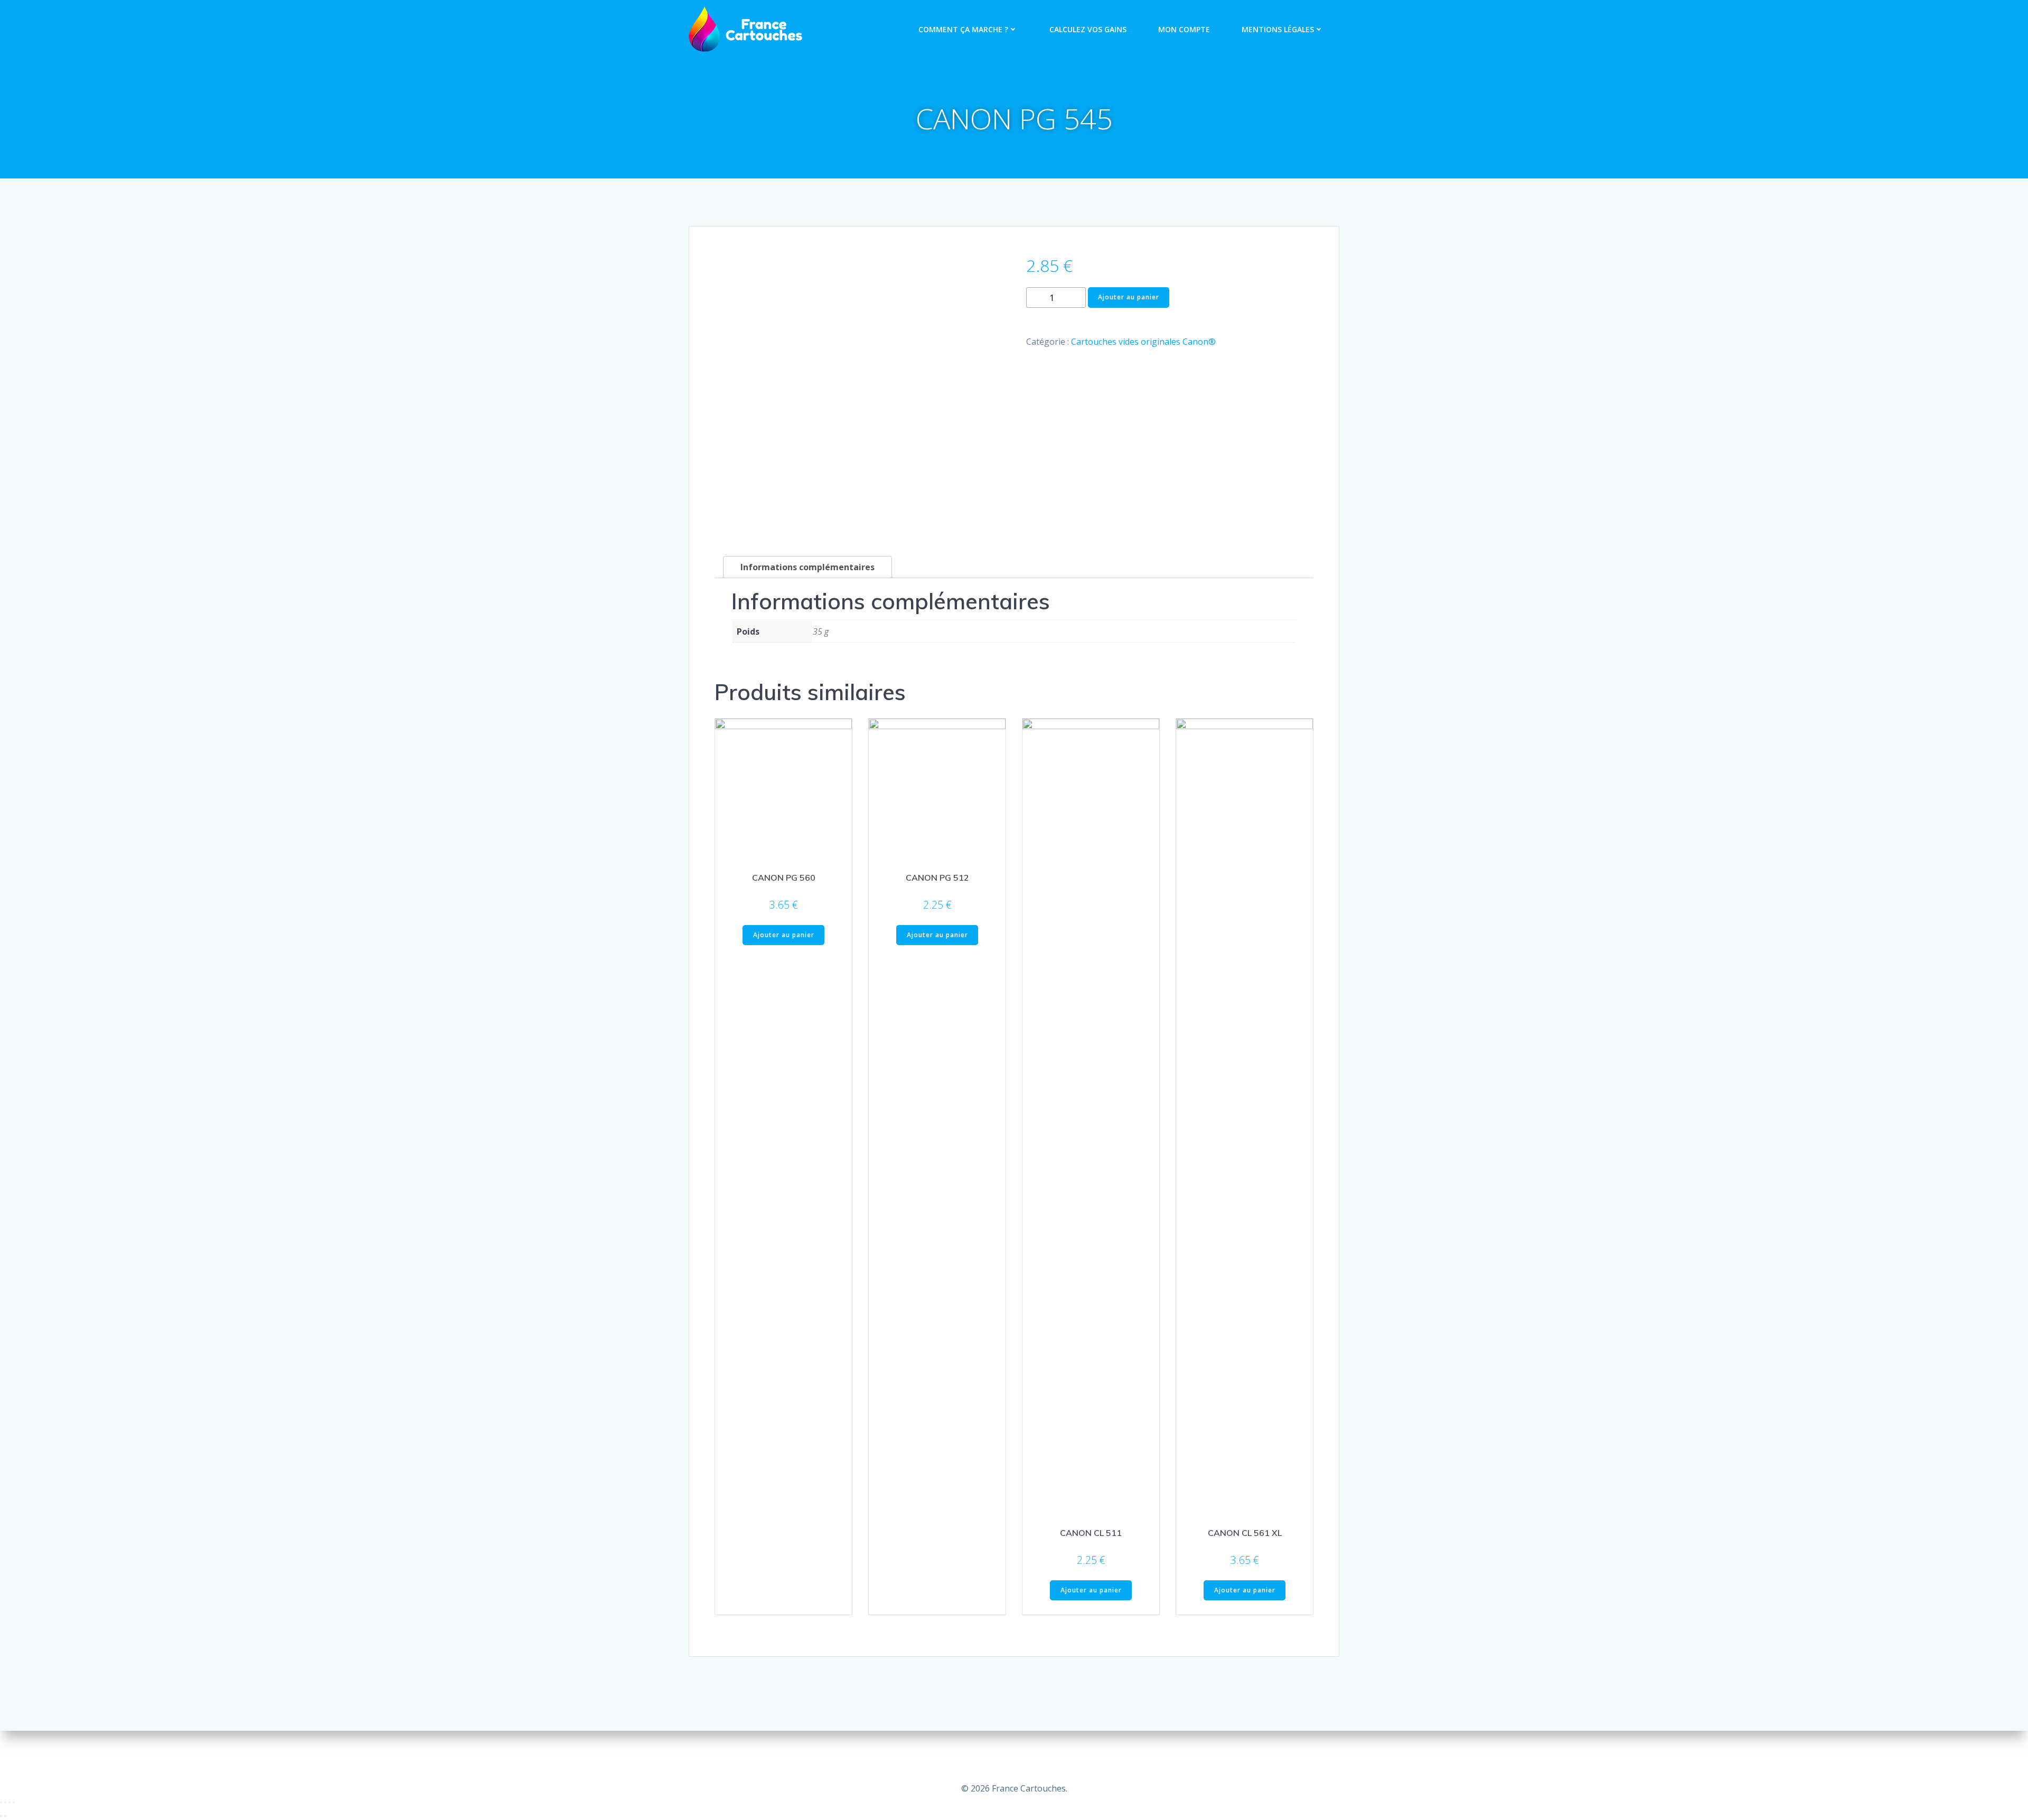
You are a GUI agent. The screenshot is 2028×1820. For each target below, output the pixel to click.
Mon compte (1184, 29)
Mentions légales (1278, 29)
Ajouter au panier (1129, 297)
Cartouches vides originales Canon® (1143, 342)
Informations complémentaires (808, 567)
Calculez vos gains (1088, 29)
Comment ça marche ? (963, 29)
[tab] (808, 567)
